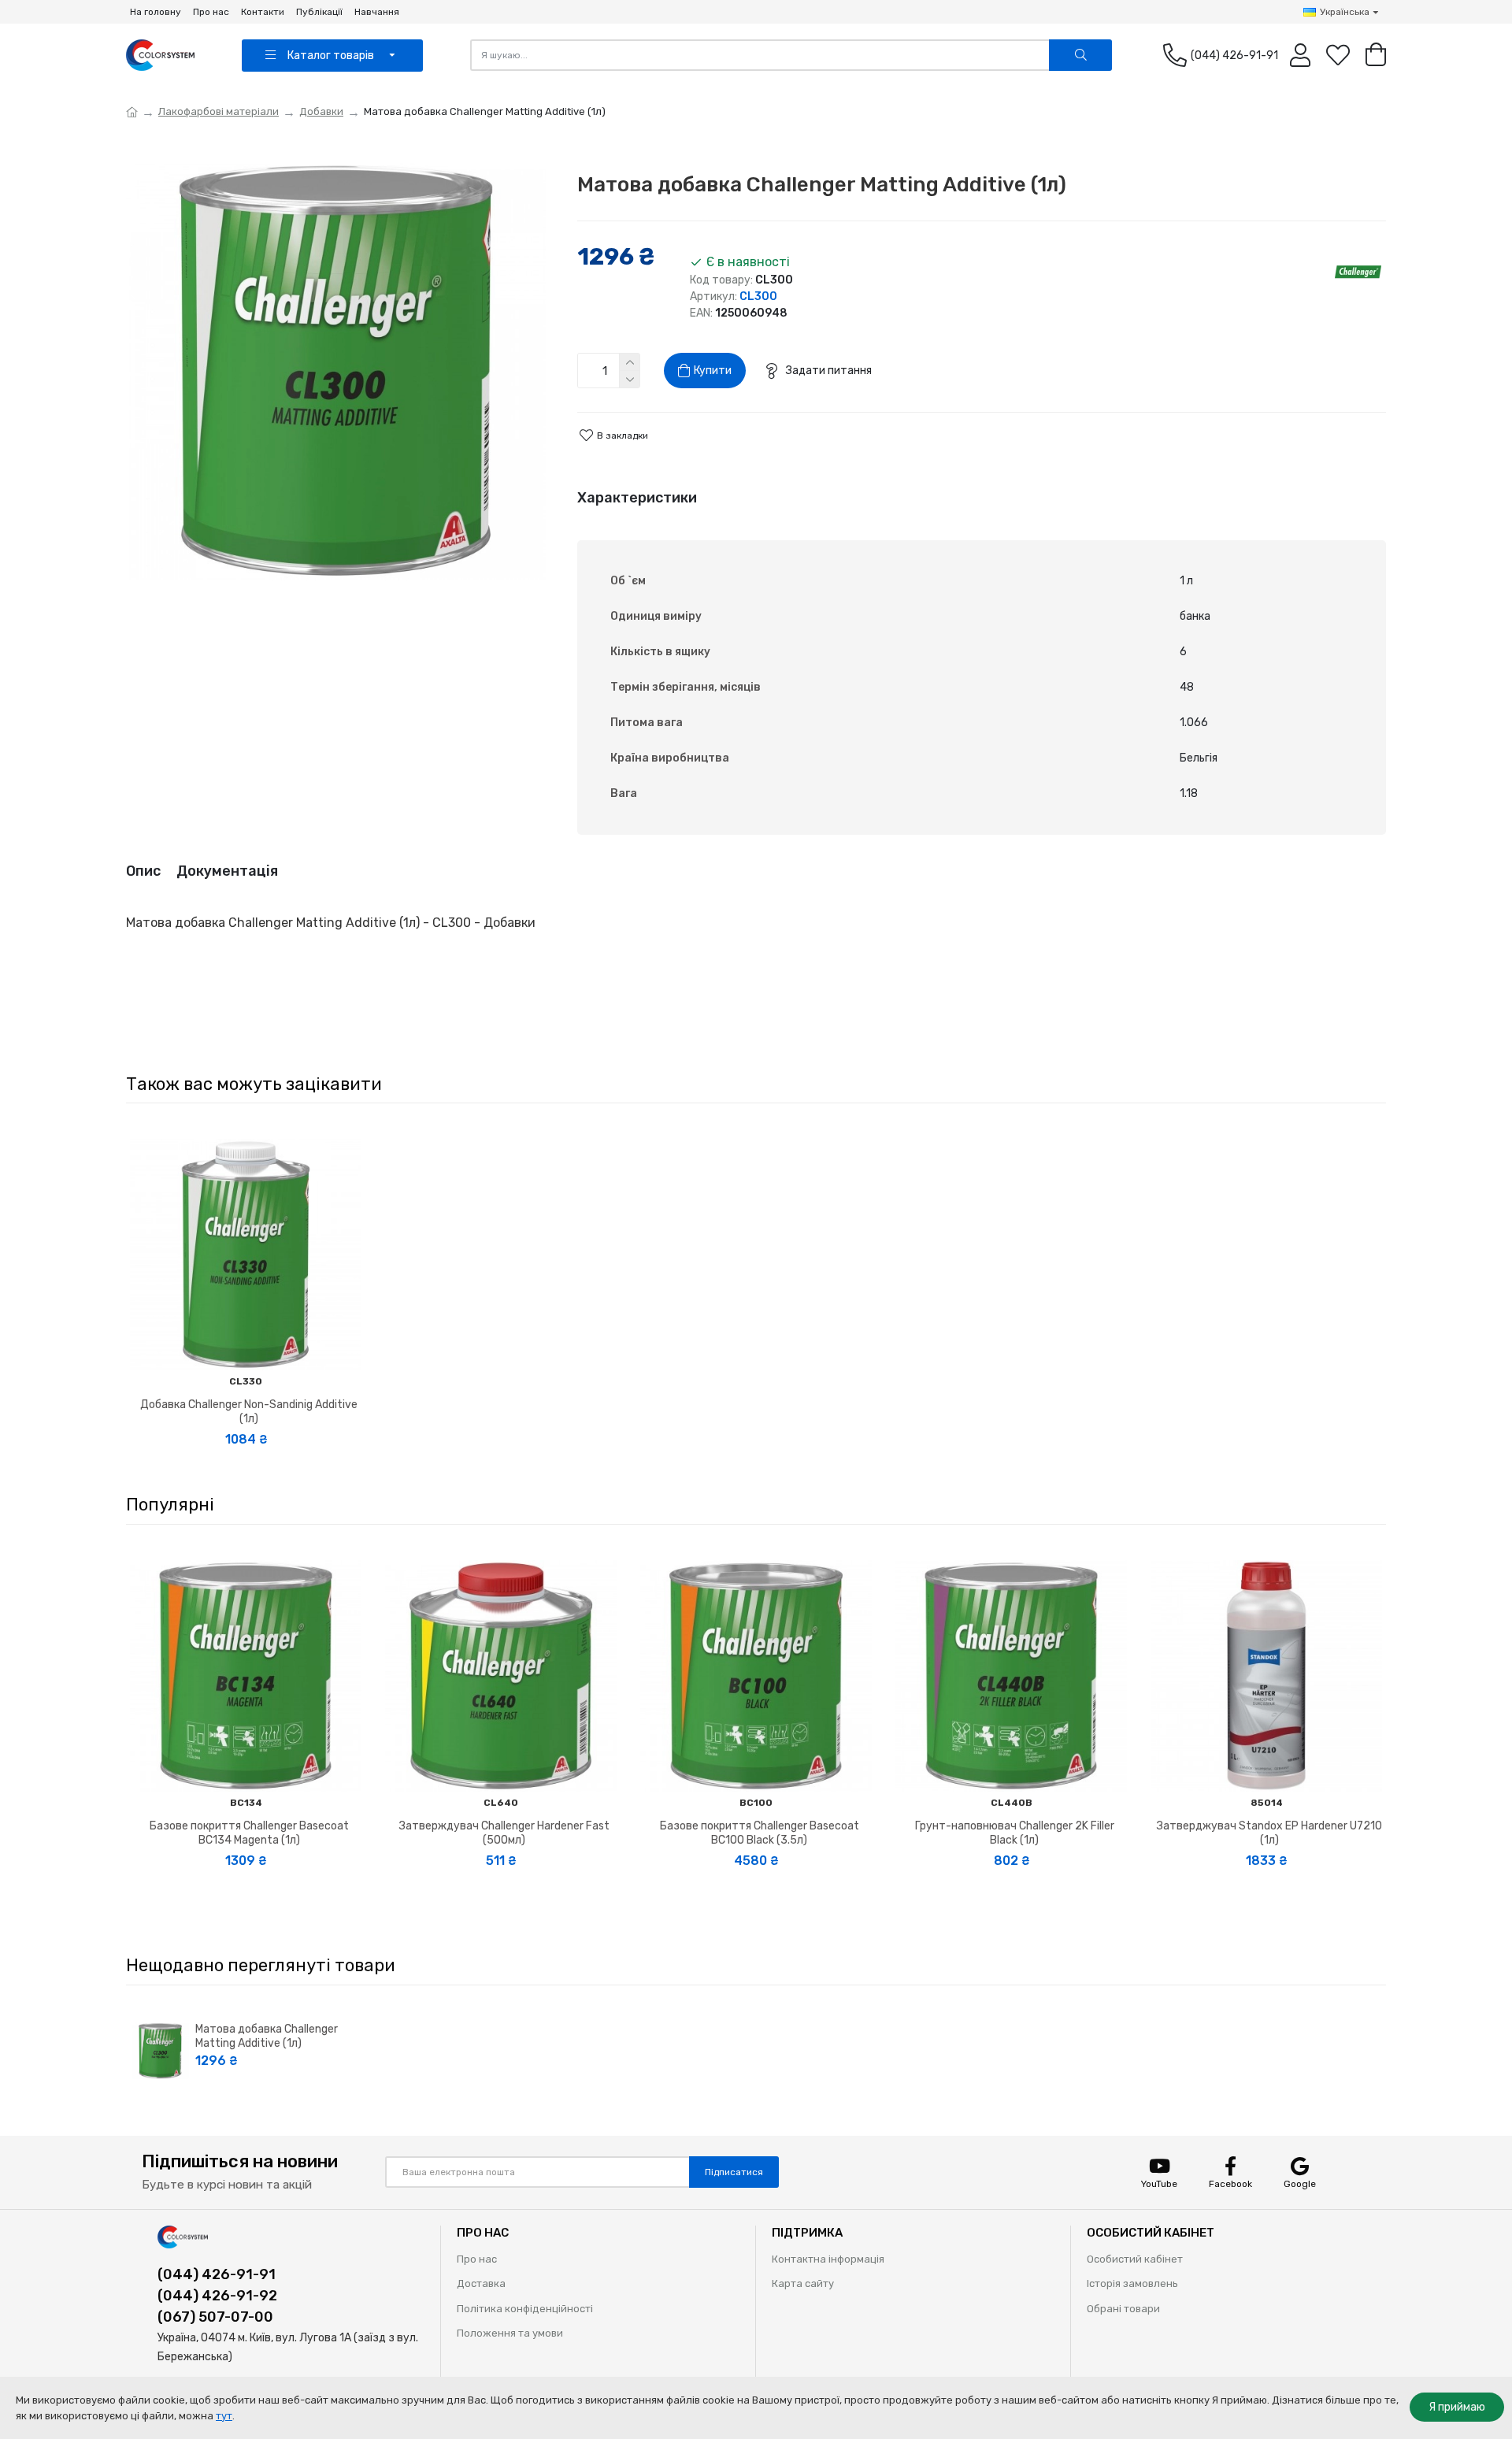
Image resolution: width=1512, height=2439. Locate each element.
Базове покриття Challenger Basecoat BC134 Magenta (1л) (249, 1833)
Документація (227, 871)
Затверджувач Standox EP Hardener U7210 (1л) (1269, 1833)
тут (224, 2416)
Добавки (321, 111)
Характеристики (637, 498)
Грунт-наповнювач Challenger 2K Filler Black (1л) (1015, 1833)
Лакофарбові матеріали (219, 111)
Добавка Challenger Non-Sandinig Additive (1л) (249, 1412)
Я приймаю (1457, 2407)
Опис (143, 871)
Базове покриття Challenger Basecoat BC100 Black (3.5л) (760, 1833)
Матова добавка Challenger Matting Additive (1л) (267, 2036)
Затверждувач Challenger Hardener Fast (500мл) (504, 1833)
